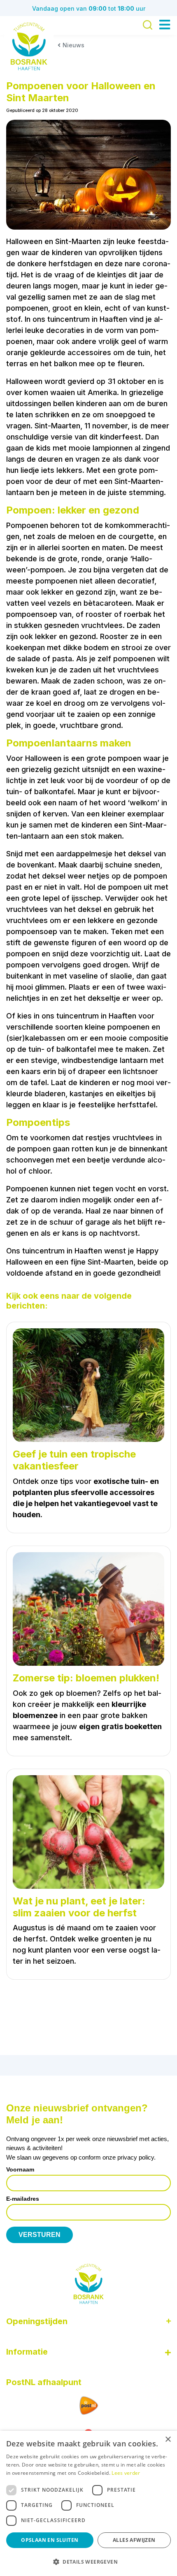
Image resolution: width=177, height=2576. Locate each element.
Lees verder (126, 2473)
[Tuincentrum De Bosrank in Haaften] (29, 46)
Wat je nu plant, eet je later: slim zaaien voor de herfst (79, 1907)
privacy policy (136, 2157)
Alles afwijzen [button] (134, 2540)
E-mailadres (23, 2199)
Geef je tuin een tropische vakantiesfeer (74, 1460)
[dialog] (88, 2503)
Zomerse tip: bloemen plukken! (86, 1678)
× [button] (168, 2440)
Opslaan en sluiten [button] (50, 2540)
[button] (88, 2562)
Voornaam (20, 2169)
